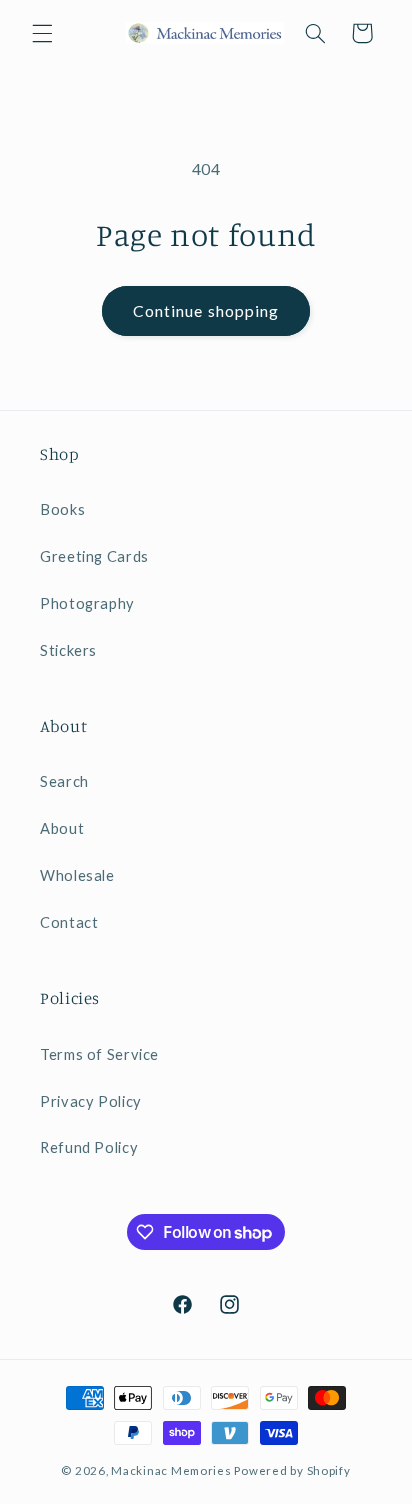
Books (62, 509)
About (62, 828)
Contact (69, 922)
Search (64, 781)
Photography (87, 603)
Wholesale (77, 875)
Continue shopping (206, 310)
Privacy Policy (91, 1101)
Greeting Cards (94, 556)
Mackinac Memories (171, 1470)
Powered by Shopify (292, 1470)
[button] (42, 33)
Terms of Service (99, 1054)
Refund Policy (89, 1147)
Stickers (68, 650)
